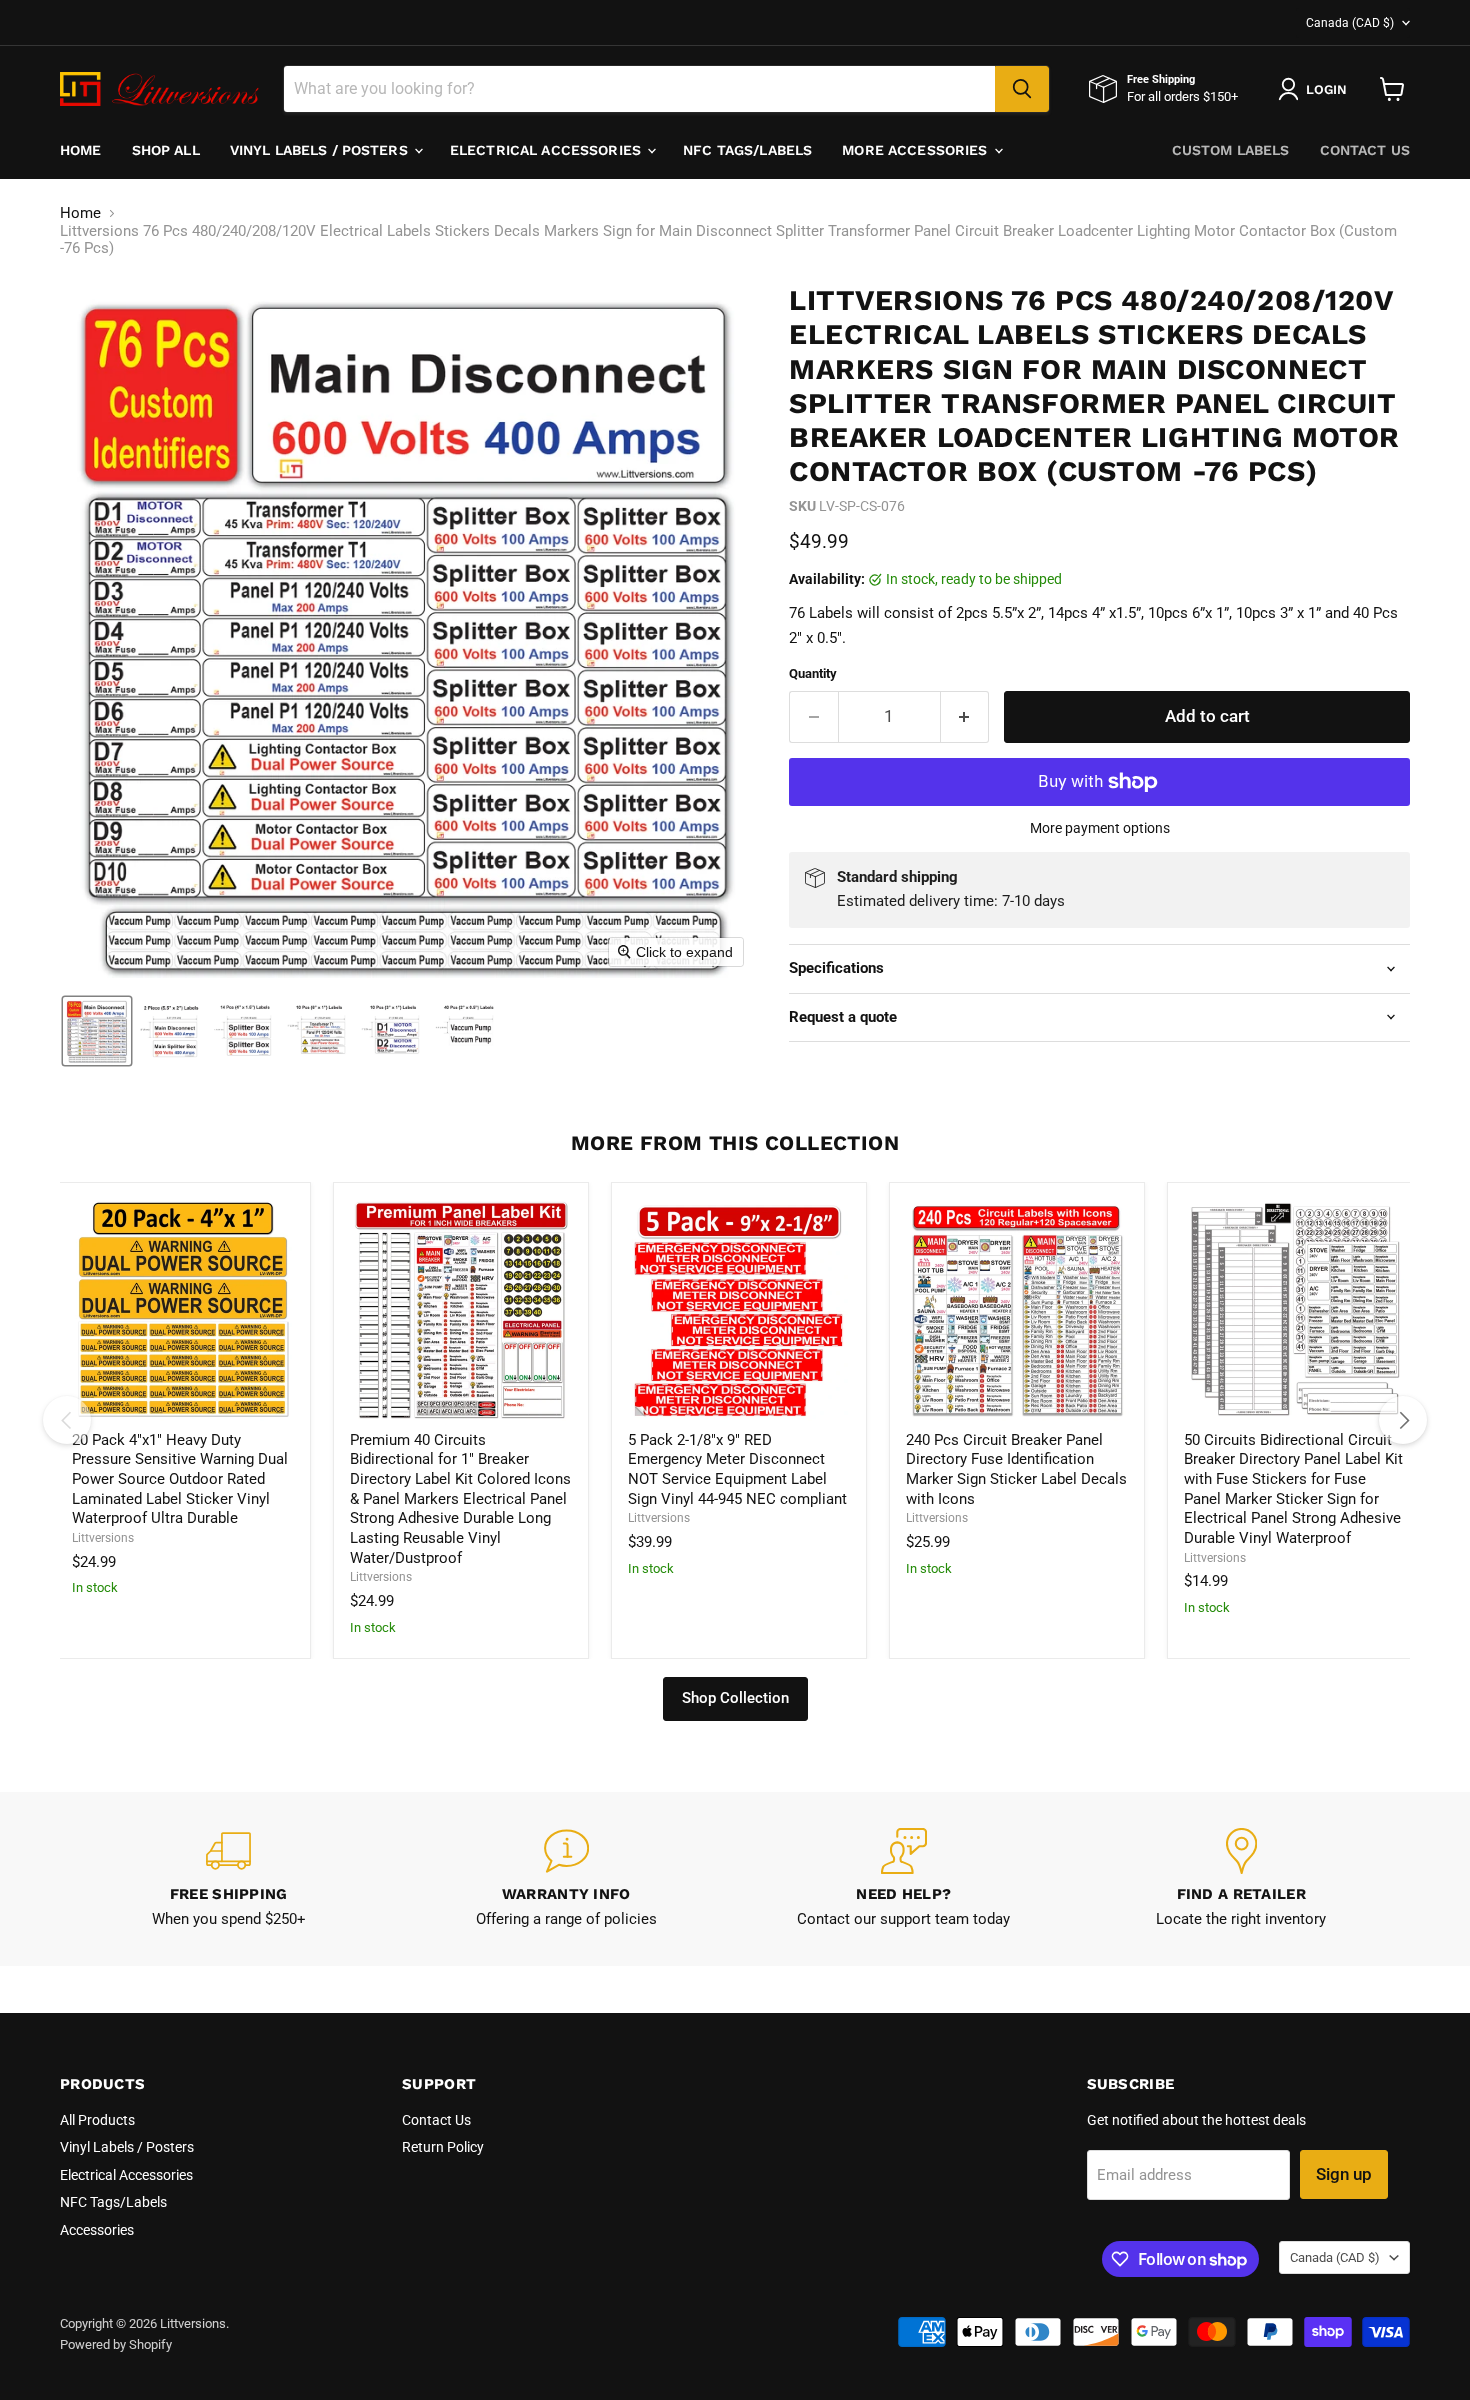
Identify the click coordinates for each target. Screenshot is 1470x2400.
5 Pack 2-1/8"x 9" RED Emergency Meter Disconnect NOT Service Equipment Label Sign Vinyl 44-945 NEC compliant (737, 1469)
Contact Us (1365, 150)
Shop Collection (735, 1698)
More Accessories (916, 150)
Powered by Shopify (116, 2344)
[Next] (1403, 1420)
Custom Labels (1231, 150)
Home (81, 150)
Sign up (1344, 2174)
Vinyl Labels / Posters (321, 150)
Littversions (103, 1538)
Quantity (813, 673)
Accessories (97, 2230)
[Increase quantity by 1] (965, 716)
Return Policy (443, 2147)
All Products (97, 2120)
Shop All (166, 150)
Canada (1350, 23)
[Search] (1022, 89)
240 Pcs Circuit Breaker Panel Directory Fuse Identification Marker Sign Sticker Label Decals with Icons (1016, 1469)
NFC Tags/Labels (747, 150)
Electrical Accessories (547, 150)
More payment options (1100, 828)
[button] (97, 1031)
